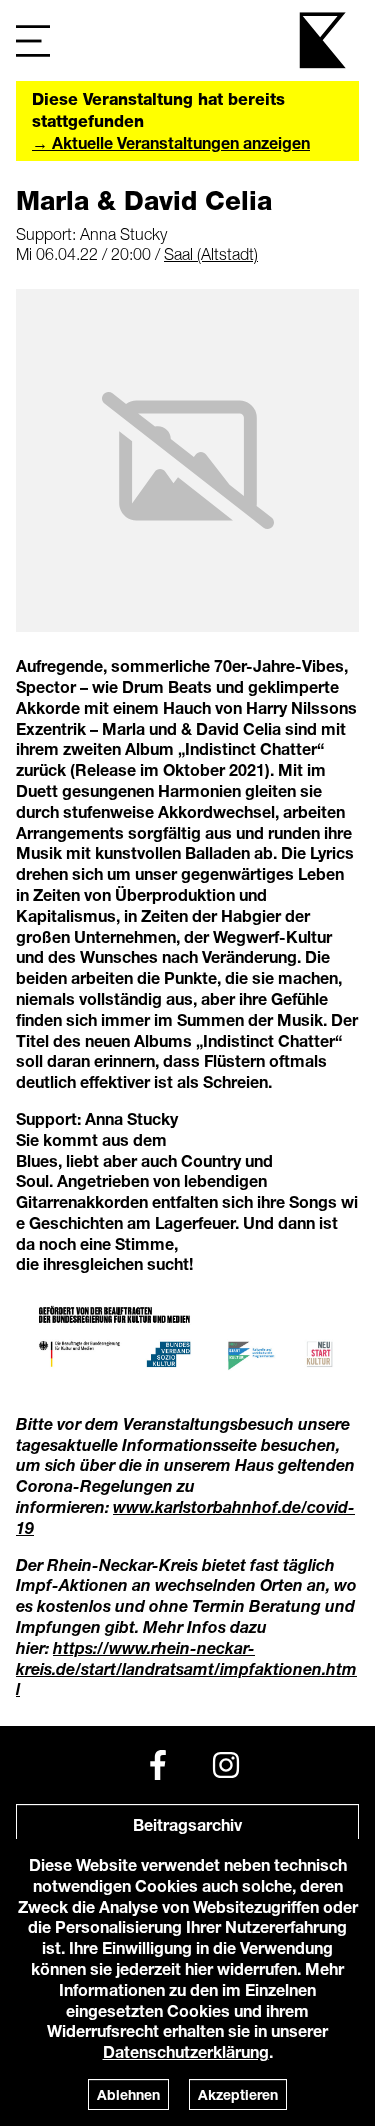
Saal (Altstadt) (211, 254)
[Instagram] (226, 1765)
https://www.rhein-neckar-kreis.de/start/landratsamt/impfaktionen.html (186, 1668)
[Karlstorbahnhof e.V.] (324, 40)
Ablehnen (128, 2094)
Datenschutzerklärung (186, 2051)
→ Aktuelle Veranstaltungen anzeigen (171, 142)
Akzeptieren (238, 2094)
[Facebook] (158, 1765)
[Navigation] (33, 40)
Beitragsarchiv (187, 1824)
